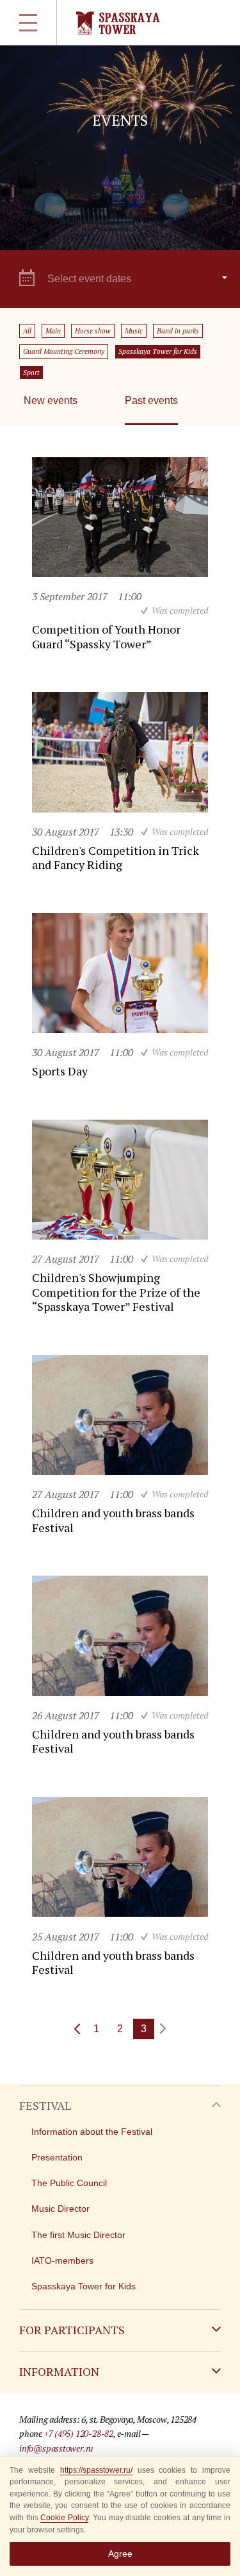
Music (134, 331)
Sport (31, 373)
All (27, 331)
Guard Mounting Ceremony (64, 351)
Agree (120, 2554)
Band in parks (178, 331)
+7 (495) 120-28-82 (79, 2433)
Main (53, 331)
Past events (151, 400)
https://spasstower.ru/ (96, 2470)
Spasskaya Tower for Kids (158, 351)
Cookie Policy (64, 2518)
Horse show (93, 331)
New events (51, 400)
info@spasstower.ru (56, 2448)
